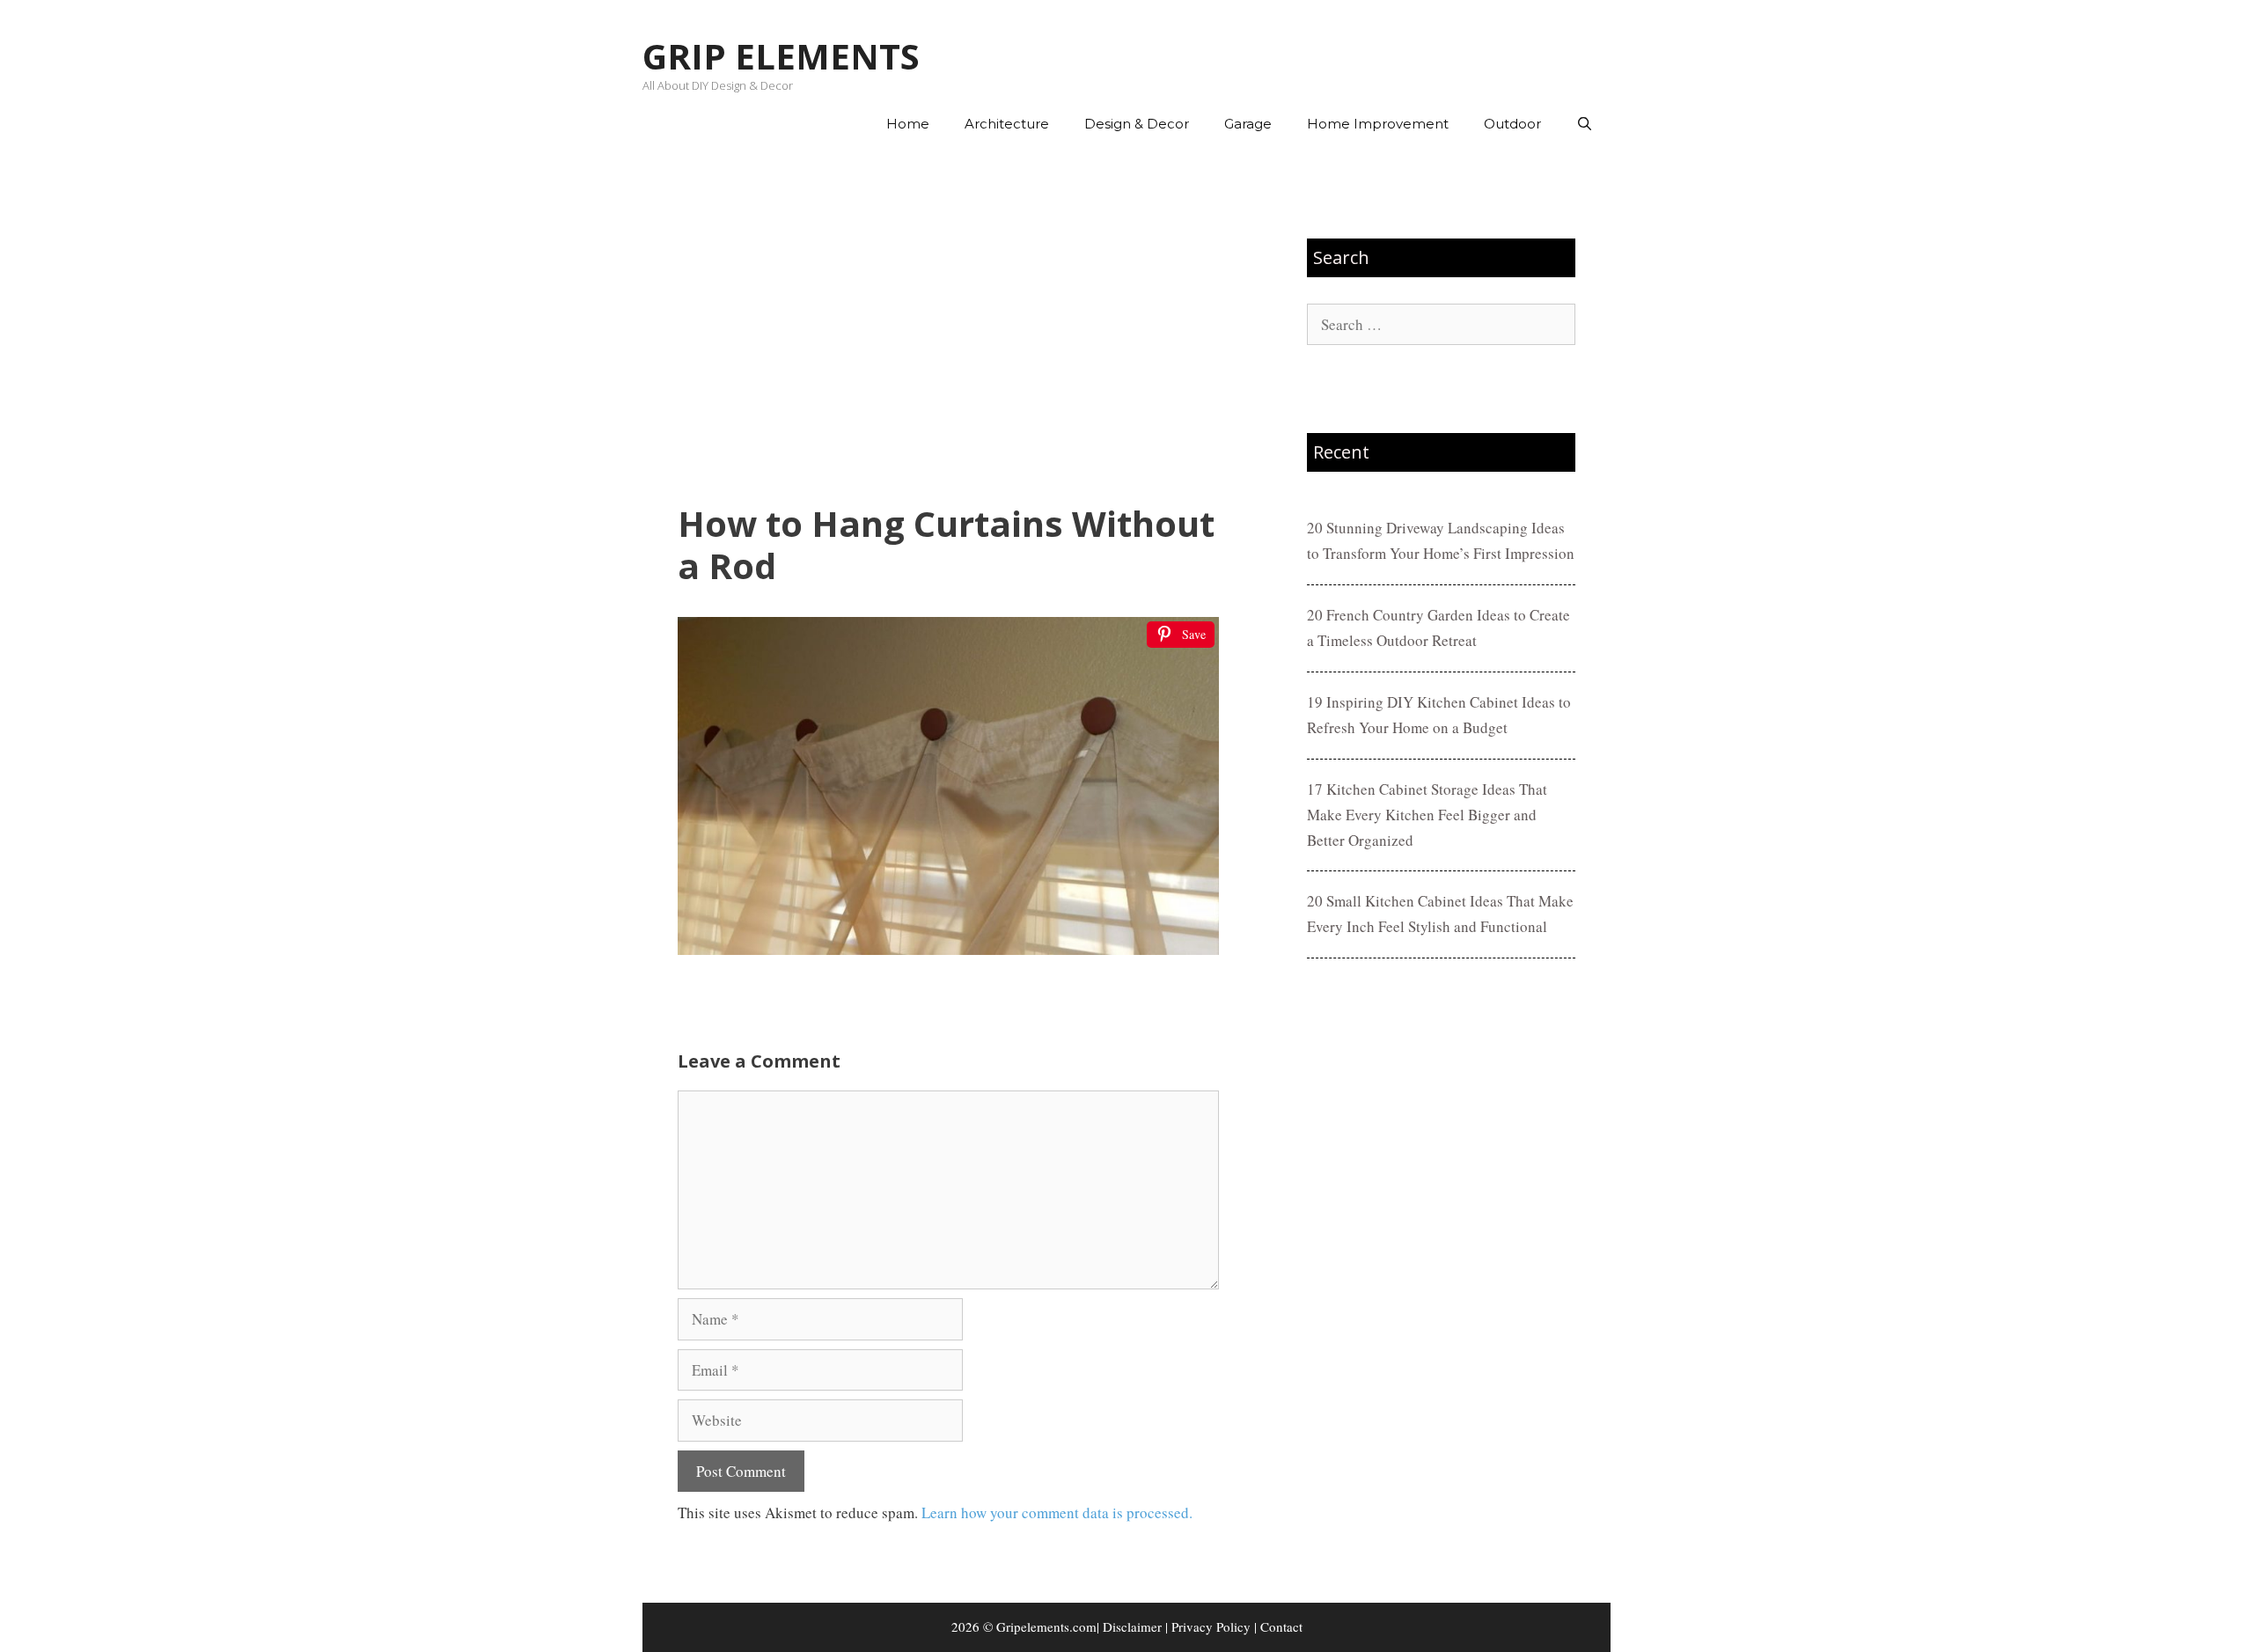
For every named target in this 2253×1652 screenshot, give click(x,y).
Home (908, 124)
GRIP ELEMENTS (781, 56)
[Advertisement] (948, 327)
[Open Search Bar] (1585, 124)
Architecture (1007, 124)
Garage (1248, 124)
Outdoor (1512, 124)
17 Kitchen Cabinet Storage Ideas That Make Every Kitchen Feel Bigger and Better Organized (1427, 815)
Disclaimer (1132, 1626)
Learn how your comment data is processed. (1057, 1512)
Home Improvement (1378, 124)
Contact (1281, 1626)
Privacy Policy (1211, 1626)
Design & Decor (1137, 124)
